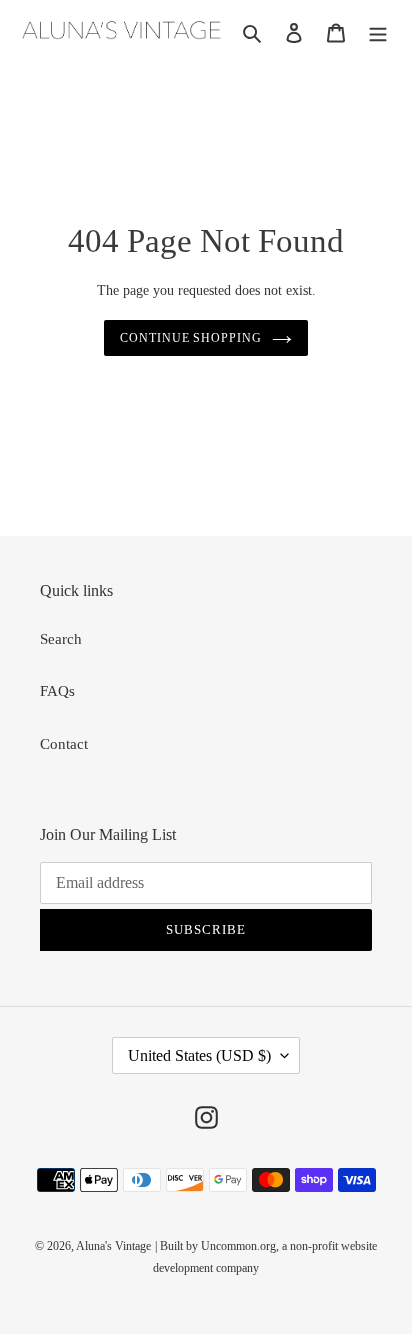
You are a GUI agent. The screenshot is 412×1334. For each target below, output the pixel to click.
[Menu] (378, 31)
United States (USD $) (199, 1055)
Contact (64, 744)
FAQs (57, 691)
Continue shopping (191, 338)
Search (61, 639)
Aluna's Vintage (113, 1246)
